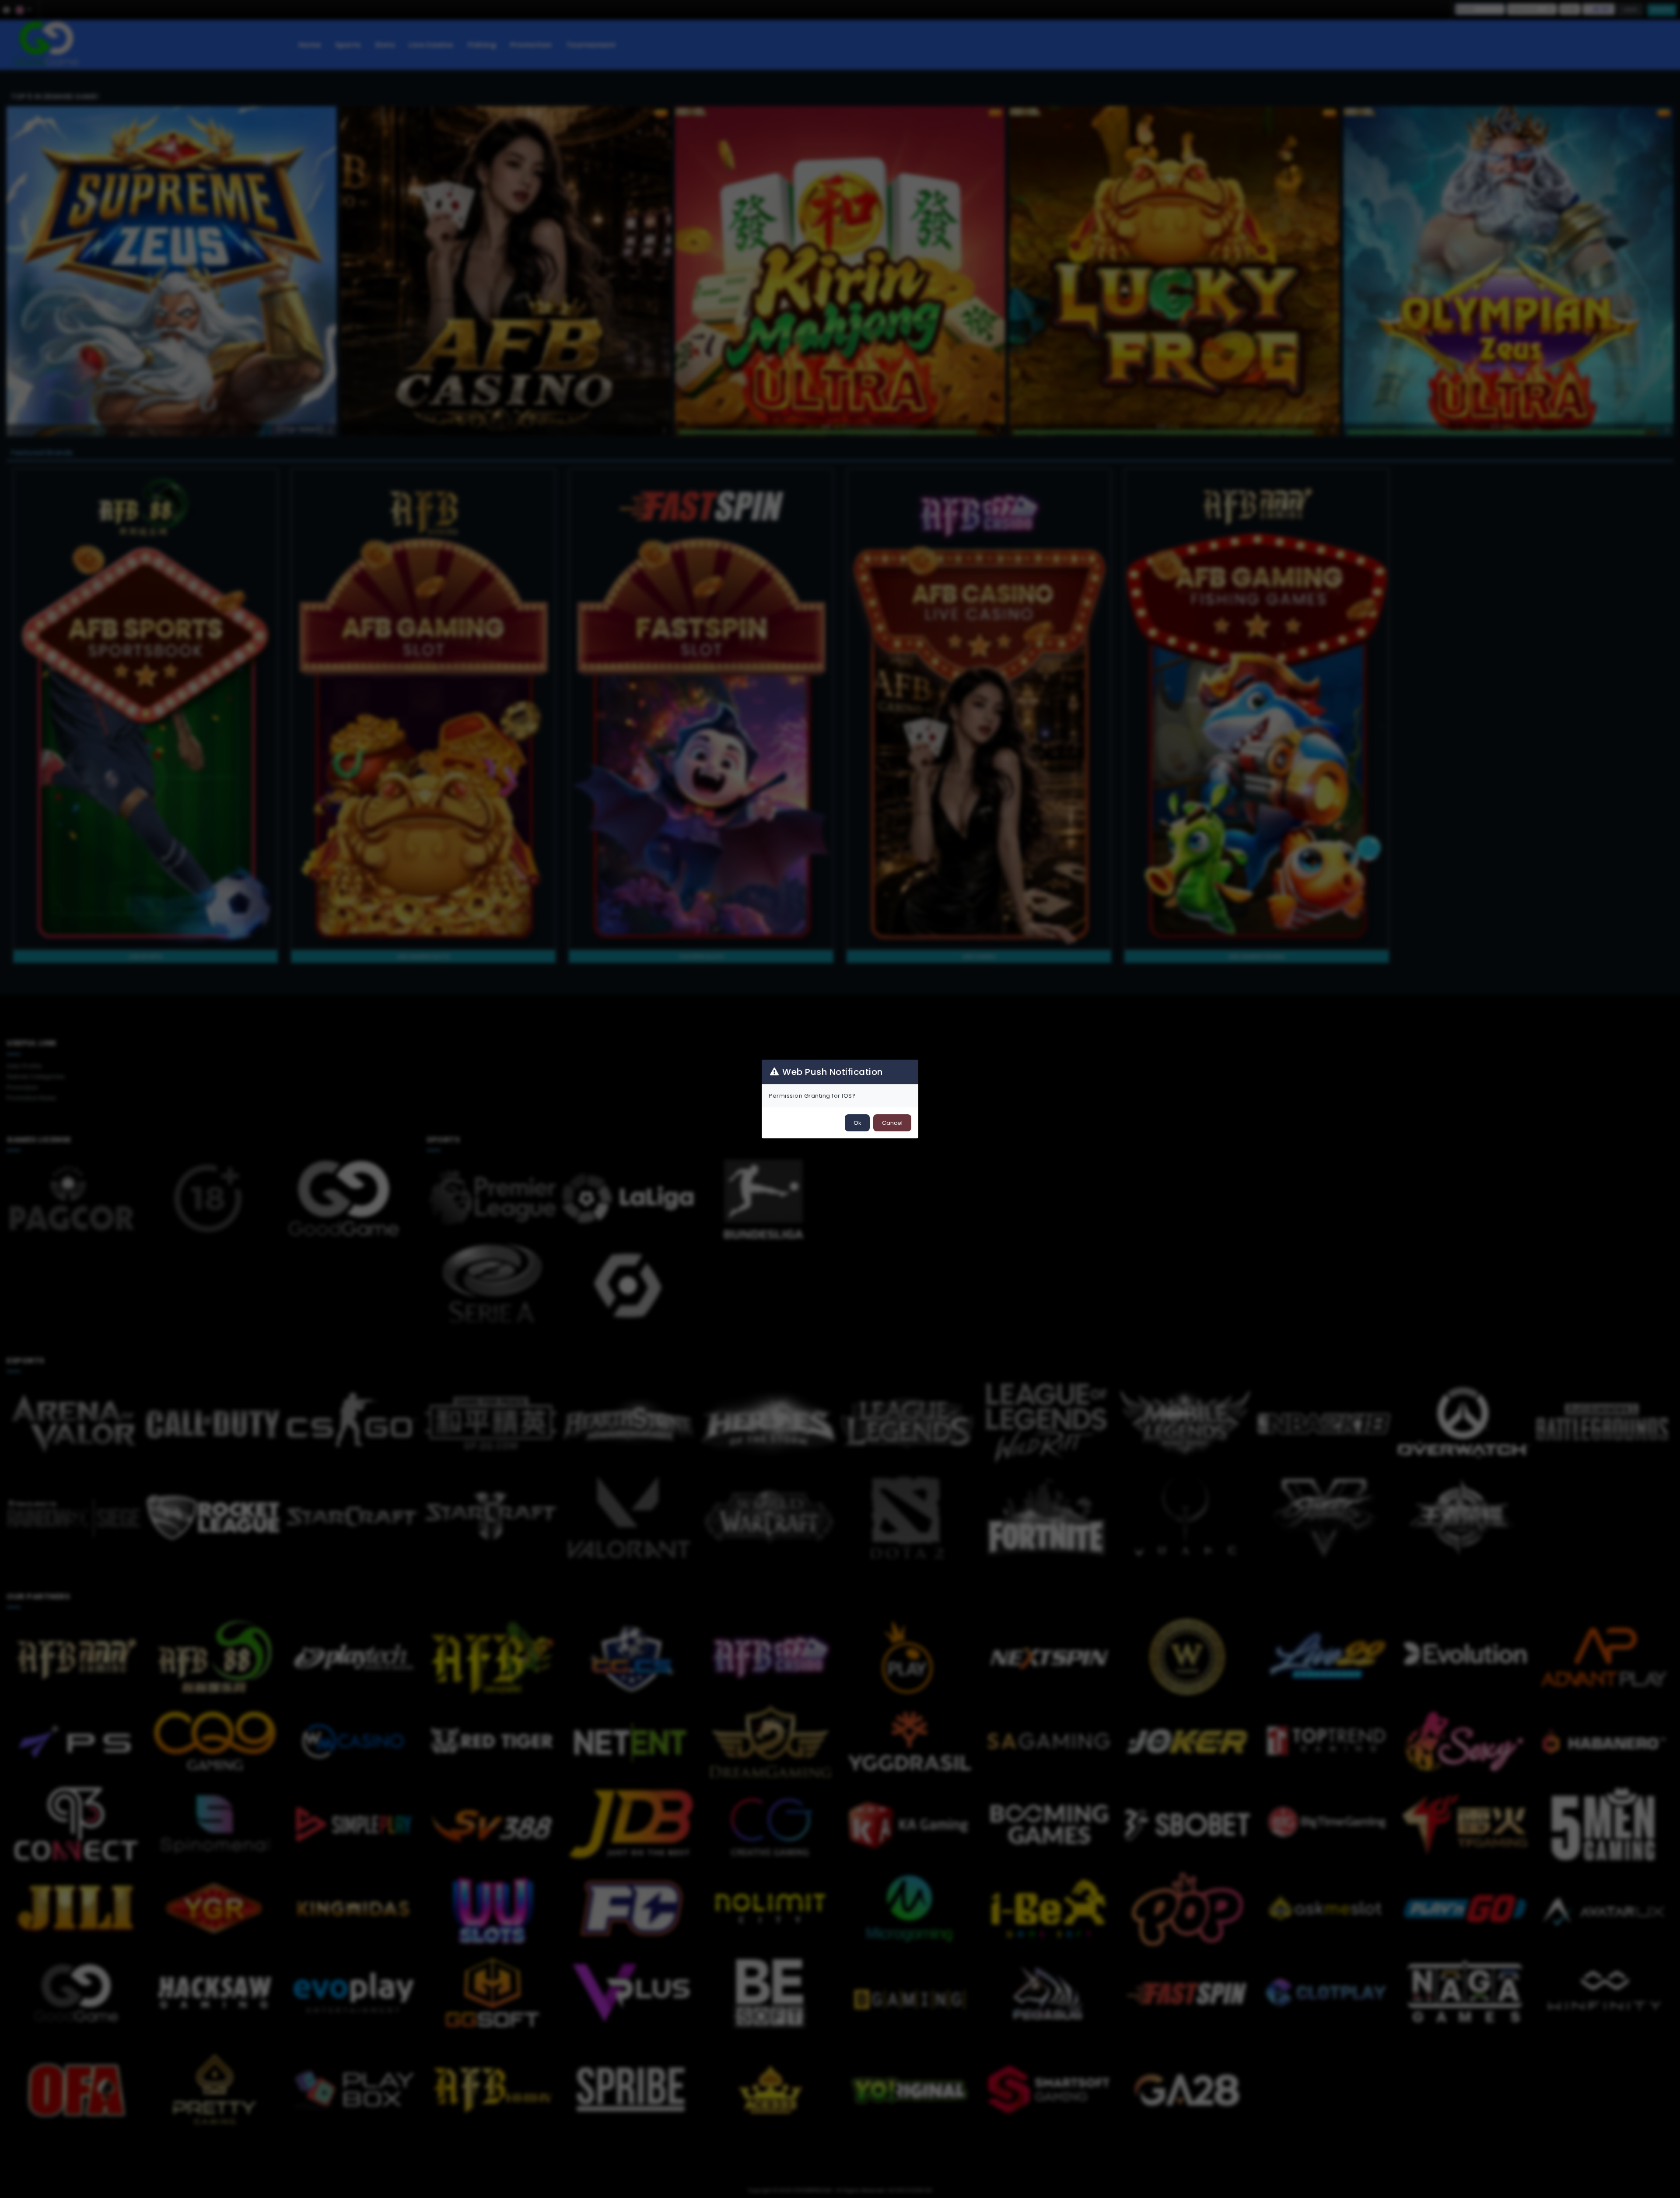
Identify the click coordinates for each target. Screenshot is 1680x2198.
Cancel (892, 1123)
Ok (857, 1123)
